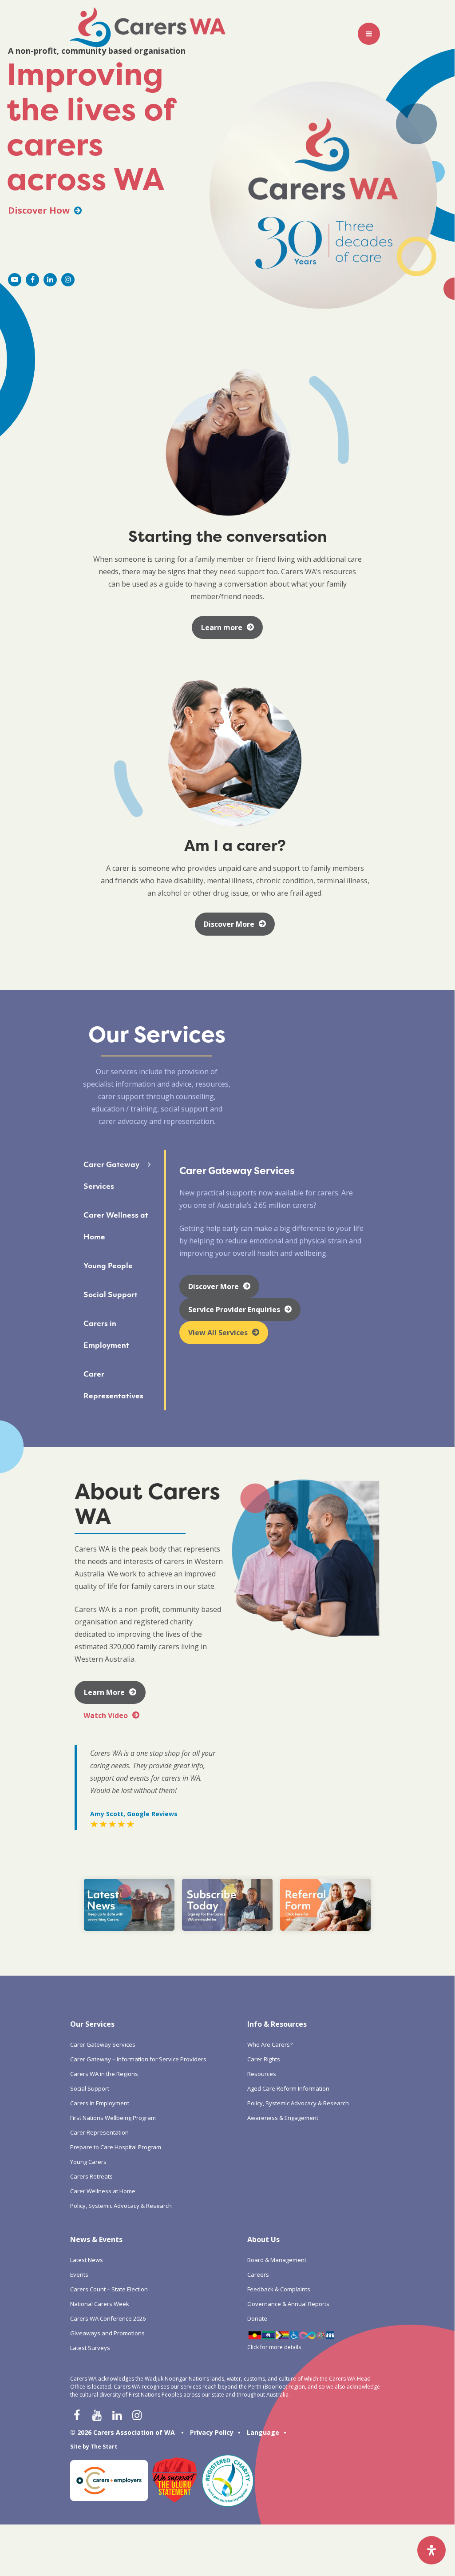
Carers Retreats (91, 2176)
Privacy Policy (212, 2432)
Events (79, 2274)
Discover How (40, 210)
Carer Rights (264, 2059)
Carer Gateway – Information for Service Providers (138, 2059)
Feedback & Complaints (279, 2289)
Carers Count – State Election (109, 2289)
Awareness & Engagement (283, 2118)
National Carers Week (100, 2304)
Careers (258, 2274)
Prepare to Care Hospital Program (116, 2147)
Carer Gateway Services (103, 2044)
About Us (263, 2239)
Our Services (92, 2024)
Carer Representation (99, 2132)
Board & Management (277, 2260)
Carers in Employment (100, 2103)
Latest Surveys (90, 2348)
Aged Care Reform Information (288, 2088)
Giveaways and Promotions (107, 2333)
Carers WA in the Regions (104, 2074)
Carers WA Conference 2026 (108, 2318)
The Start (104, 2447)
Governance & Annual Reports (288, 2304)
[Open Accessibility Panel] (431, 2550)
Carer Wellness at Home (103, 2191)
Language (263, 2432)
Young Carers (88, 2162)
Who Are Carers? (270, 2044)
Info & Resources (277, 2024)
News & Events (96, 2239)
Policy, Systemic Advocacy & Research (121, 2206)
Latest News (87, 2260)
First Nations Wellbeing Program (113, 2118)
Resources (262, 2074)
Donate (257, 2318)
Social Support (90, 2088)
